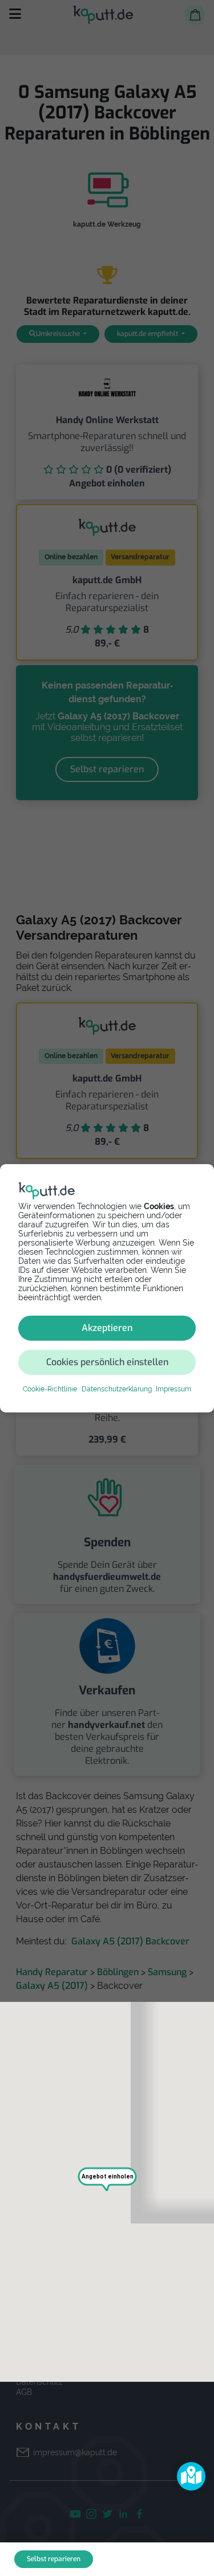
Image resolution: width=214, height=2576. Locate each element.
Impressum (173, 1389)
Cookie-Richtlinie (50, 1389)
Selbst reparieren (54, 2559)
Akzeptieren (107, 1328)
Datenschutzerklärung (117, 1389)
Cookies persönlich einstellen (107, 1362)
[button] (191, 2476)
